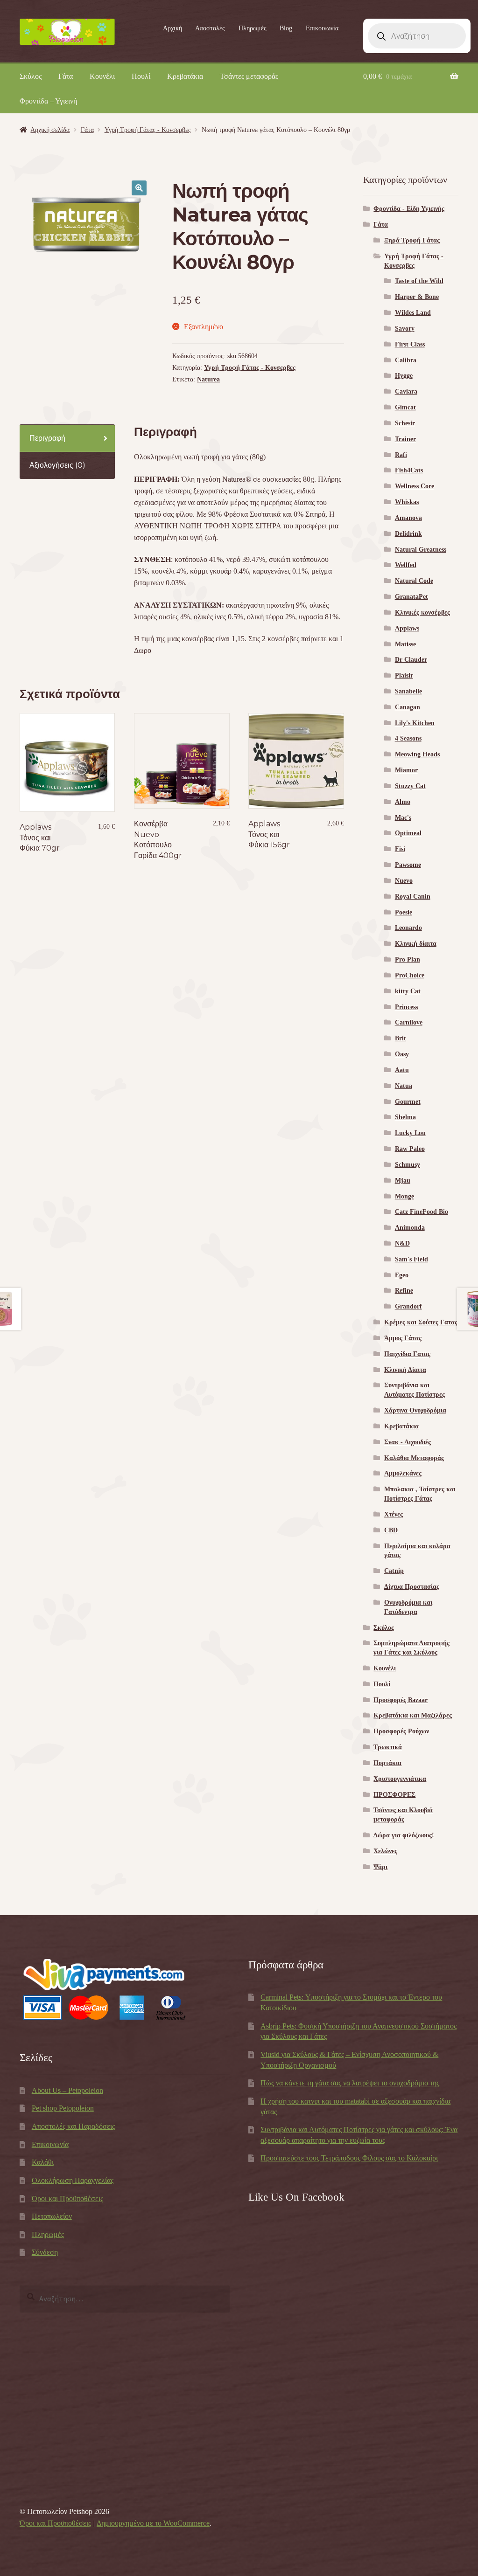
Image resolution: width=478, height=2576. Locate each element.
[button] (139, 188)
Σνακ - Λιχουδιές (408, 1442)
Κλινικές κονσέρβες (422, 613)
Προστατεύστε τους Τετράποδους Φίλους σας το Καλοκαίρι (349, 2158)
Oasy (402, 1054)
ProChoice (410, 975)
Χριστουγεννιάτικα (400, 1779)
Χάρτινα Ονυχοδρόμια (415, 1410)
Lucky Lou (410, 1133)
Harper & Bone (417, 297)
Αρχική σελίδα (50, 130)
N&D (402, 1243)
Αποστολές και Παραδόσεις (73, 2126)
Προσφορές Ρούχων (401, 1731)
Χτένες (394, 1514)
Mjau (403, 1181)
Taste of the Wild (419, 281)
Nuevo (404, 881)
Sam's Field (411, 1259)
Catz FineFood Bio (422, 1212)
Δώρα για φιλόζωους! (404, 1835)
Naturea (208, 379)
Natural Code (414, 581)
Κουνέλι (102, 76)
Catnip (394, 1571)
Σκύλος (31, 76)
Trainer (405, 439)
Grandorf (408, 1306)
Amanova (408, 518)
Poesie (404, 912)
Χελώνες (385, 1851)
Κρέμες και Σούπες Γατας (421, 1322)
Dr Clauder (411, 660)
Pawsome (408, 865)
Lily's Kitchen (415, 723)
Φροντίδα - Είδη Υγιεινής (409, 209)
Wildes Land (413, 313)
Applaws (407, 628)
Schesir (405, 423)
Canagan (408, 707)
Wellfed (406, 565)
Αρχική (172, 28)
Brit (401, 1038)
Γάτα (66, 76)
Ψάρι (380, 1867)
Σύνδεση (45, 2252)
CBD (391, 1530)
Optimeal (408, 833)
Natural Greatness (421, 550)
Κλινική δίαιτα (416, 944)
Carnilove (409, 1022)
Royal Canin (413, 897)
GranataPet (411, 597)
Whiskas (407, 502)
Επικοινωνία (322, 28)
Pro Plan (408, 959)
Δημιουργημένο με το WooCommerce (153, 2523)
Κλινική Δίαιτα (405, 1370)
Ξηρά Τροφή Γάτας (412, 240)
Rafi (401, 455)
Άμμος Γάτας (403, 1338)
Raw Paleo (410, 1149)
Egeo (402, 1275)
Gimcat (405, 407)
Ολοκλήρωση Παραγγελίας (73, 2180)
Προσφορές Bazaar (401, 1700)
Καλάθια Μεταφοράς (414, 1458)
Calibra (406, 360)
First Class (410, 344)
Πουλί (141, 76)
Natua (404, 1086)
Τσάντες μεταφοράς (249, 76)
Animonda (410, 1228)
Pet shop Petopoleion (63, 2108)
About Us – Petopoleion (67, 2090)
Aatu (402, 1070)
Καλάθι (43, 2162)
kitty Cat (408, 991)
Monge (404, 1196)
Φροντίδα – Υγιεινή (48, 101)
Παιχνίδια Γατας (407, 1354)
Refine (404, 1291)
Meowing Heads (417, 754)
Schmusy (408, 1165)
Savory (405, 329)
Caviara (406, 391)
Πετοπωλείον (52, 2216)
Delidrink (408, 534)
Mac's (403, 818)
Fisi (400, 849)
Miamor (406, 770)
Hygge (404, 376)
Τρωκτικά (388, 1747)
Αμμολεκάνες (403, 1473)
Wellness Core (415, 486)
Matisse (405, 644)
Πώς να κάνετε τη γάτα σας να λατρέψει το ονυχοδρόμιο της (350, 2083)
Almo (403, 802)
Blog (286, 28)
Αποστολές (210, 28)
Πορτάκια (387, 1763)
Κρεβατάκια (185, 76)
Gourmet (408, 1102)
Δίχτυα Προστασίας (412, 1587)
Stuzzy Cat (410, 786)
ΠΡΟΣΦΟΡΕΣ (394, 1795)
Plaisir (404, 675)
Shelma (405, 1117)
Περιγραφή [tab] (47, 438)
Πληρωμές (253, 28)
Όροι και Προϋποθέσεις (67, 2199)
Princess (406, 1007)
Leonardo (408, 928)
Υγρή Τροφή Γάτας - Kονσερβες (148, 130)
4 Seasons (408, 738)
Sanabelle (408, 691)
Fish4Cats (409, 470)
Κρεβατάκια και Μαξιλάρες (413, 1715)
